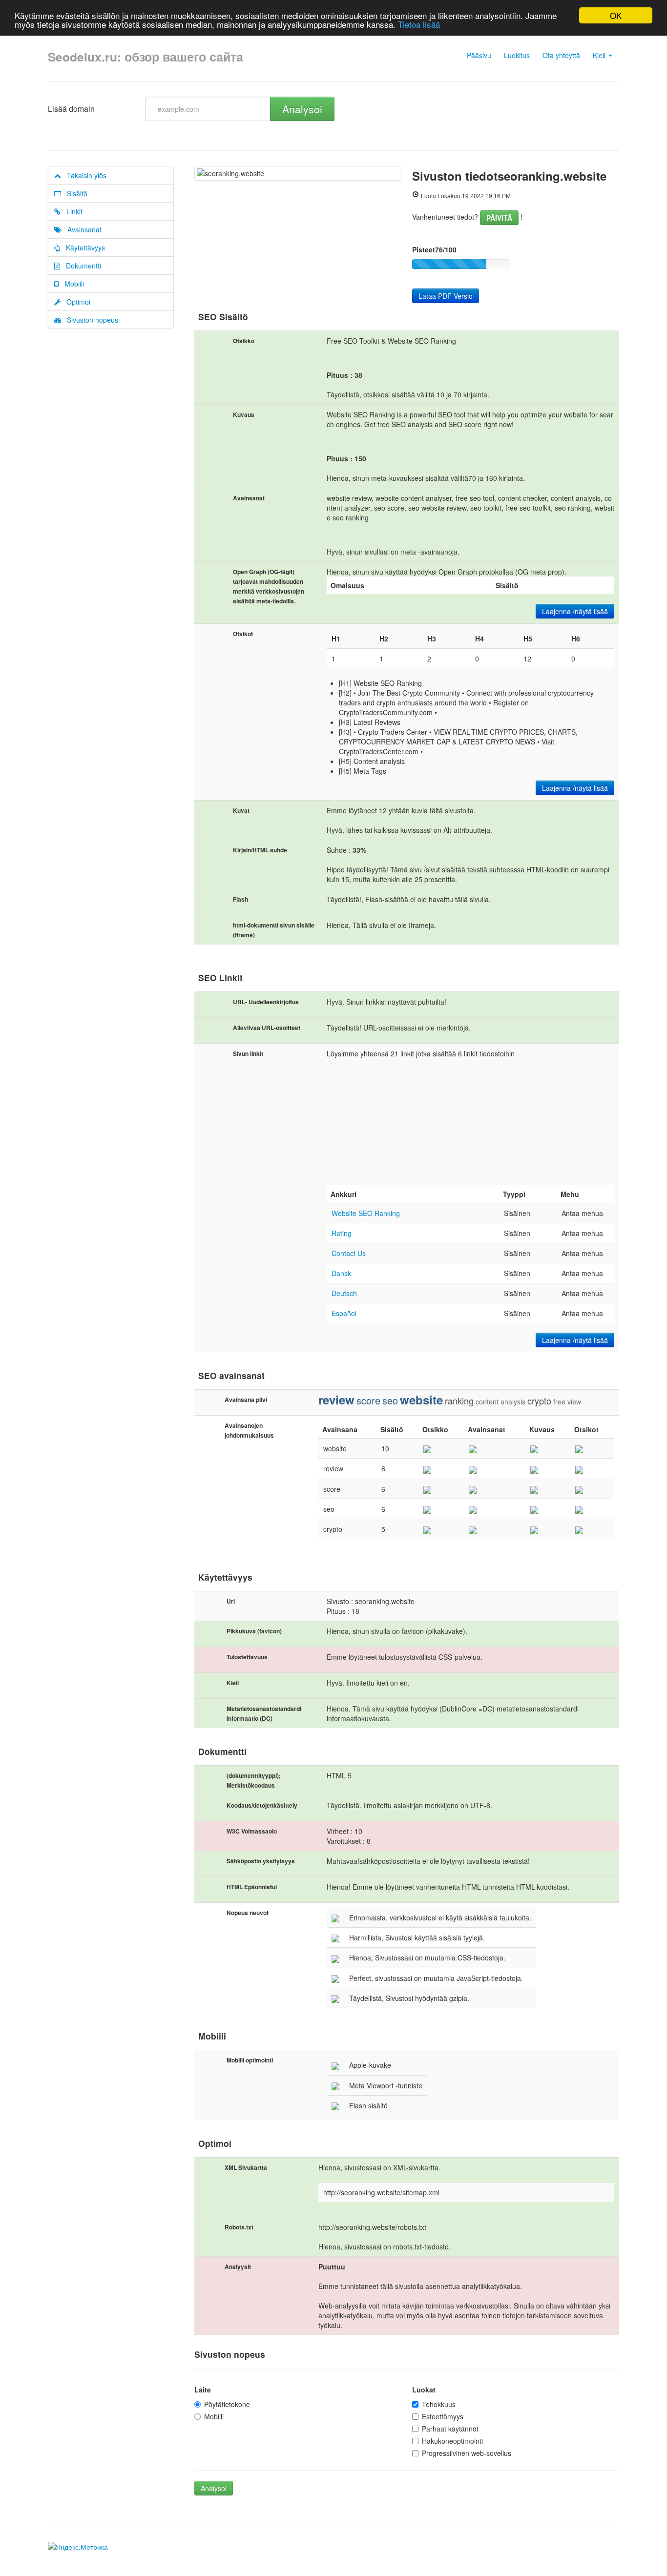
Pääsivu (479, 55)
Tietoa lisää (419, 24)
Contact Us (349, 1253)
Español (344, 1313)
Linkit (72, 211)
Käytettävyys (83, 247)
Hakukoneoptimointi (452, 2441)
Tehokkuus (439, 2404)
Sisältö (74, 193)
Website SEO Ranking (366, 1213)
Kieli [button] (600, 55)
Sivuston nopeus (90, 320)
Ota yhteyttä (561, 55)
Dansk (341, 1273)
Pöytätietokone (227, 2404)
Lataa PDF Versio (446, 296)
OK (616, 15)
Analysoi (302, 109)
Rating (342, 1233)
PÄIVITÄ (499, 218)
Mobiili (71, 284)
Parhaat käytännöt (450, 2429)
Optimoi (75, 302)
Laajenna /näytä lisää (575, 611)
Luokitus (517, 55)
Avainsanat (82, 229)
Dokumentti (81, 266)
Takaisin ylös (84, 175)
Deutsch (344, 1293)
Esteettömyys (443, 2416)
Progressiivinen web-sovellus (467, 2453)
